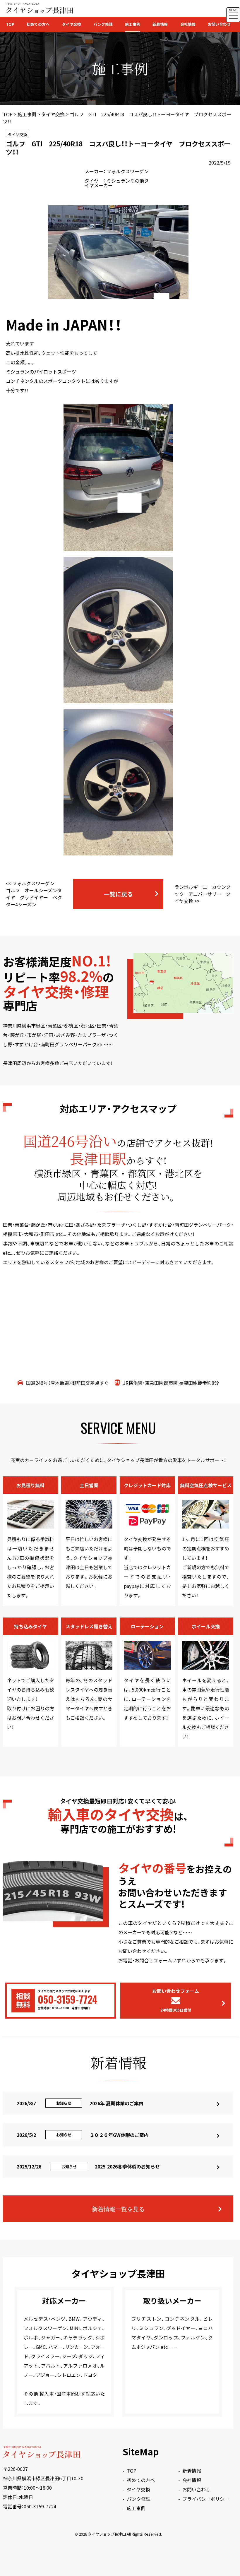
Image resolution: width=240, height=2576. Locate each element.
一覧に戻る (118, 894)
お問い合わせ (219, 24)
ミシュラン (118, 181)
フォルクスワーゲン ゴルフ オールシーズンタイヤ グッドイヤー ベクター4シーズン (34, 894)
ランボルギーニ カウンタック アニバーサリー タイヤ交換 (203, 894)
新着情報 (160, 24)
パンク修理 (103, 24)
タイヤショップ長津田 (107, 2534)
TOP (10, 24)
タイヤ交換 (72, 24)
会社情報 (188, 24)
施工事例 (133, 24)
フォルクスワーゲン (128, 171)
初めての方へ (38, 24)
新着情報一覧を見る (118, 2209)
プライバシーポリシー (206, 2499)
